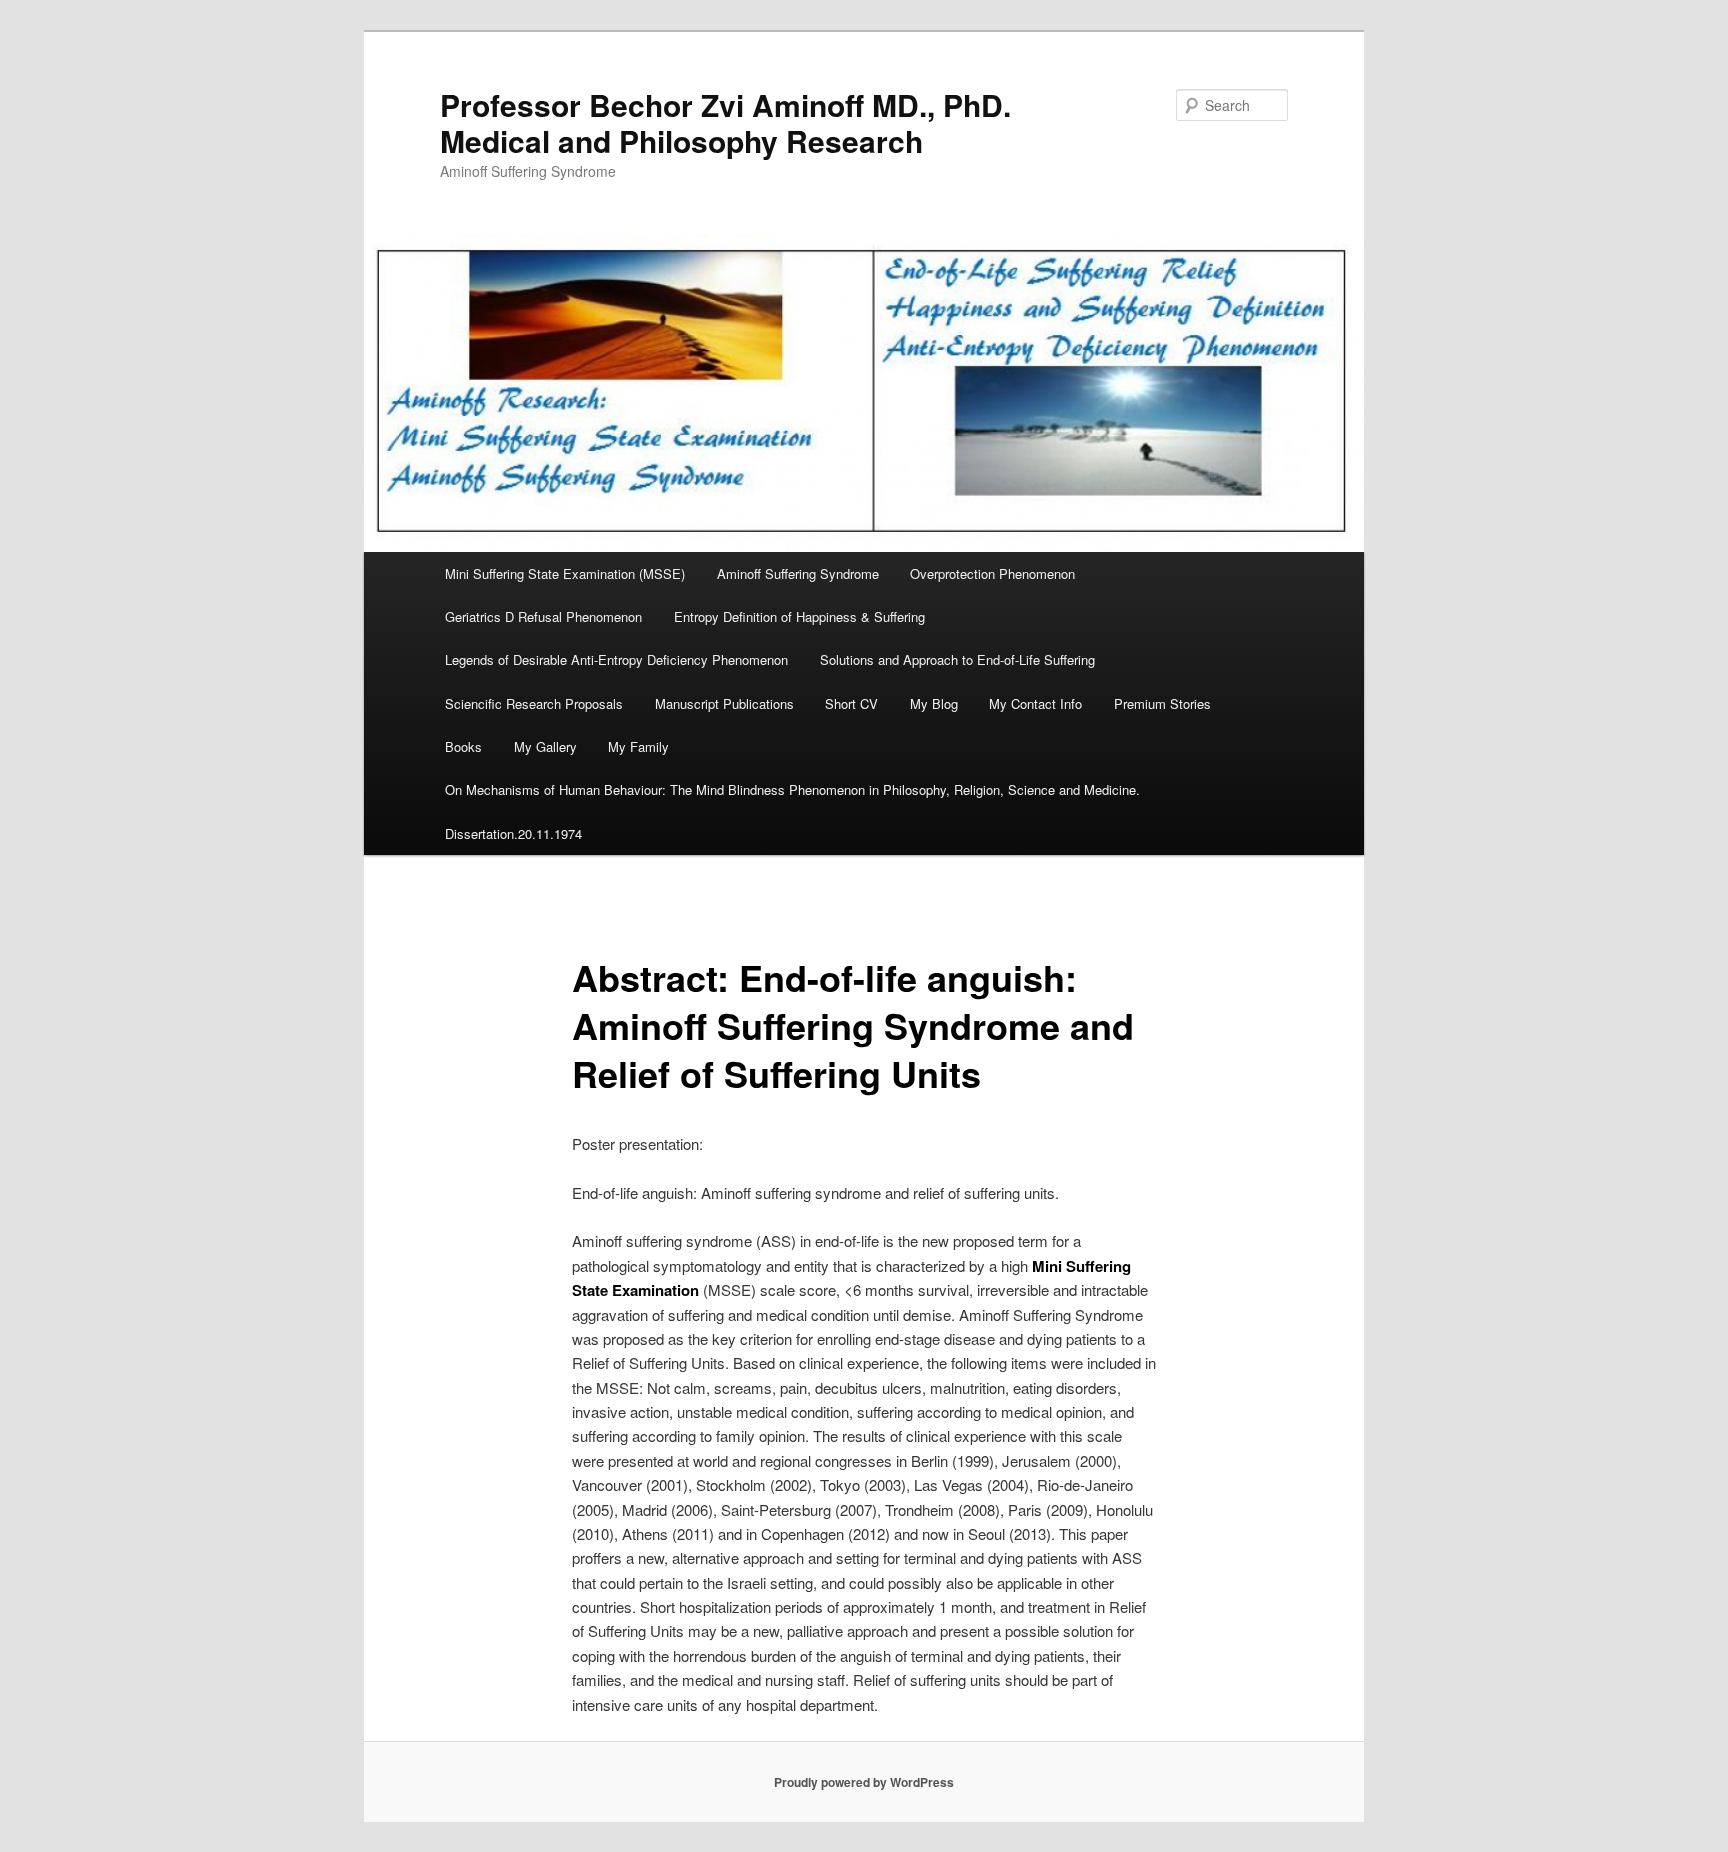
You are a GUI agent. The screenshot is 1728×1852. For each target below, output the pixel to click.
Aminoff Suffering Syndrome (798, 573)
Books (463, 746)
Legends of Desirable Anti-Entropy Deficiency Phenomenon (616, 659)
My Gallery (545, 746)
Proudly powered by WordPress (864, 1782)
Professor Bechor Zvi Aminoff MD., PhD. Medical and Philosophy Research (725, 122)
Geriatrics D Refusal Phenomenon (543, 616)
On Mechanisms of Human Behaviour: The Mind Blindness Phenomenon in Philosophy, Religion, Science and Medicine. (792, 789)
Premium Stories (1162, 703)
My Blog (934, 703)
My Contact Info (1035, 703)
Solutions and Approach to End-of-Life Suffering (957, 659)
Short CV (851, 703)
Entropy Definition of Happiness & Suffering (799, 616)
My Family (638, 746)
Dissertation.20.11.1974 (513, 833)
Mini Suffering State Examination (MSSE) (565, 573)
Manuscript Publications (724, 703)
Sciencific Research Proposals (534, 703)
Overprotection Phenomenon (992, 573)
